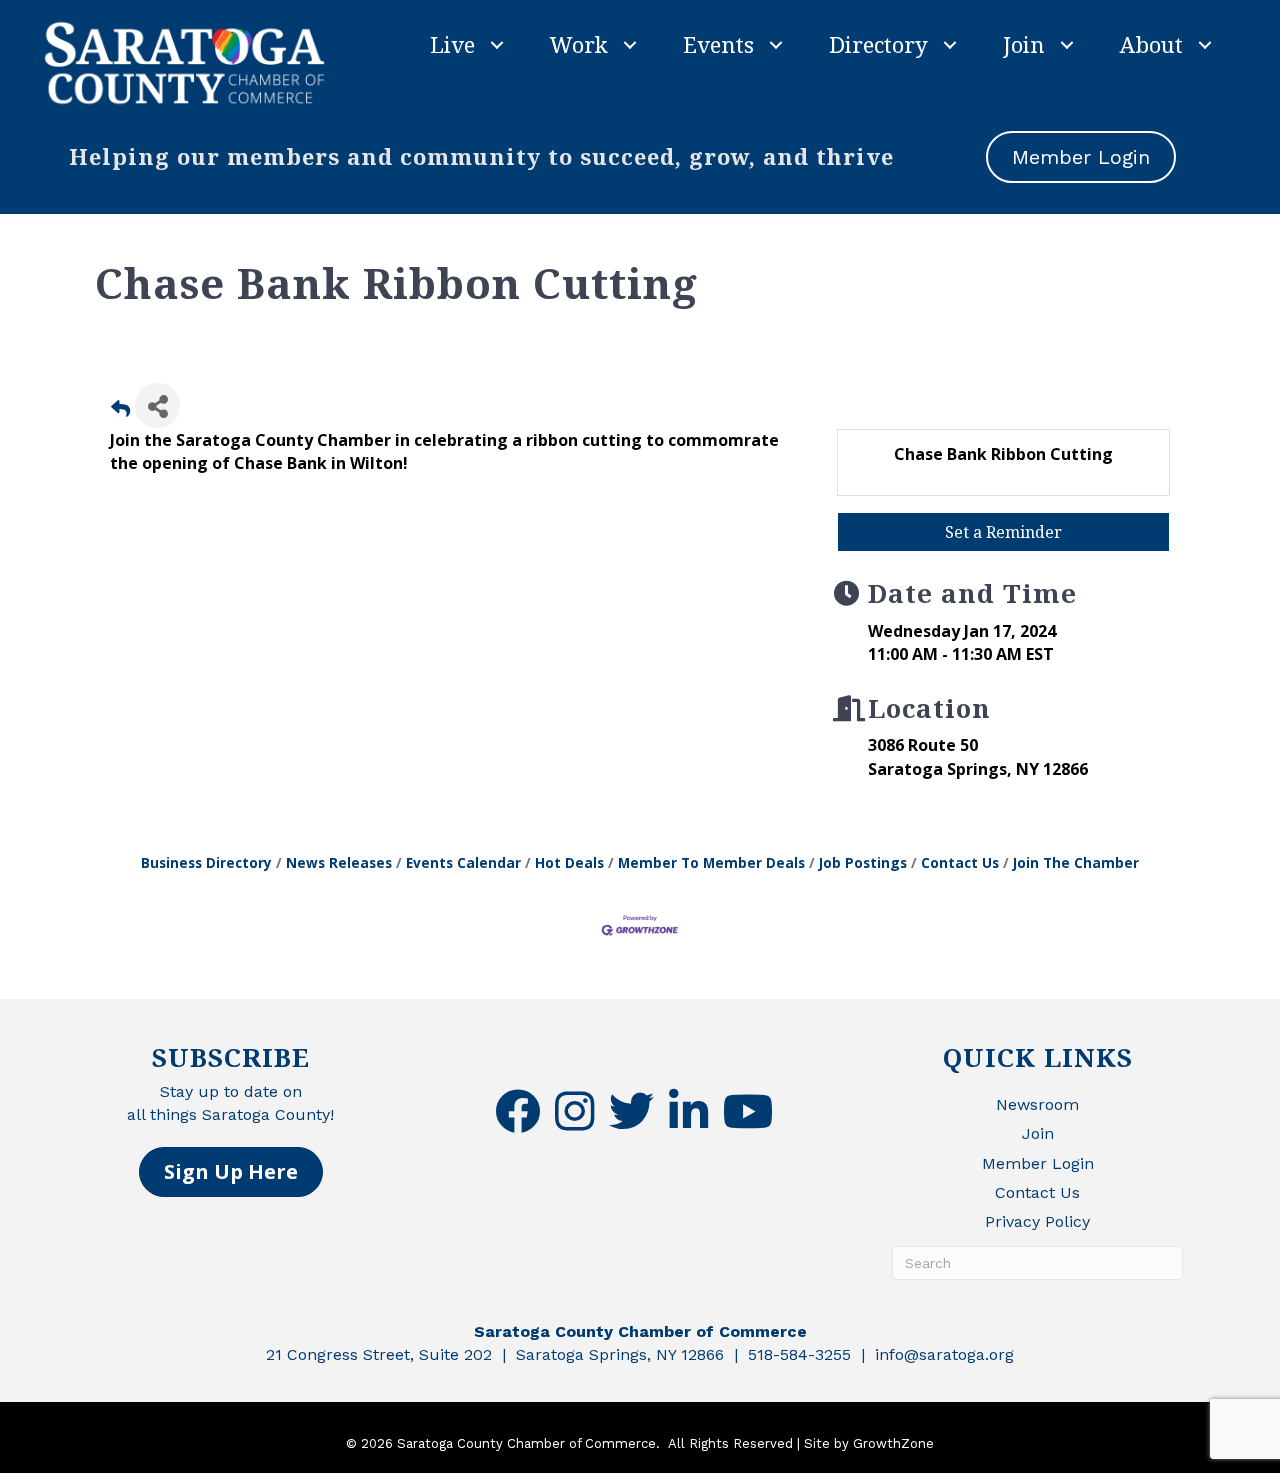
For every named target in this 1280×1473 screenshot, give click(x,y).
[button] (231, 1172)
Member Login (1038, 1163)
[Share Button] (157, 405)
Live (452, 44)
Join (1024, 44)
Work (579, 44)
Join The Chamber (1076, 862)
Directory (878, 44)
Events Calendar (463, 862)
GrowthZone (893, 1443)
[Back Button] (120, 411)
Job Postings (863, 862)
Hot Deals (569, 862)
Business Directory (206, 862)
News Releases (339, 862)
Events (718, 44)
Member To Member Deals (711, 862)
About (1151, 44)
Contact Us (960, 862)
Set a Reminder (1003, 532)
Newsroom (1037, 1104)
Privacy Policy (1037, 1221)
